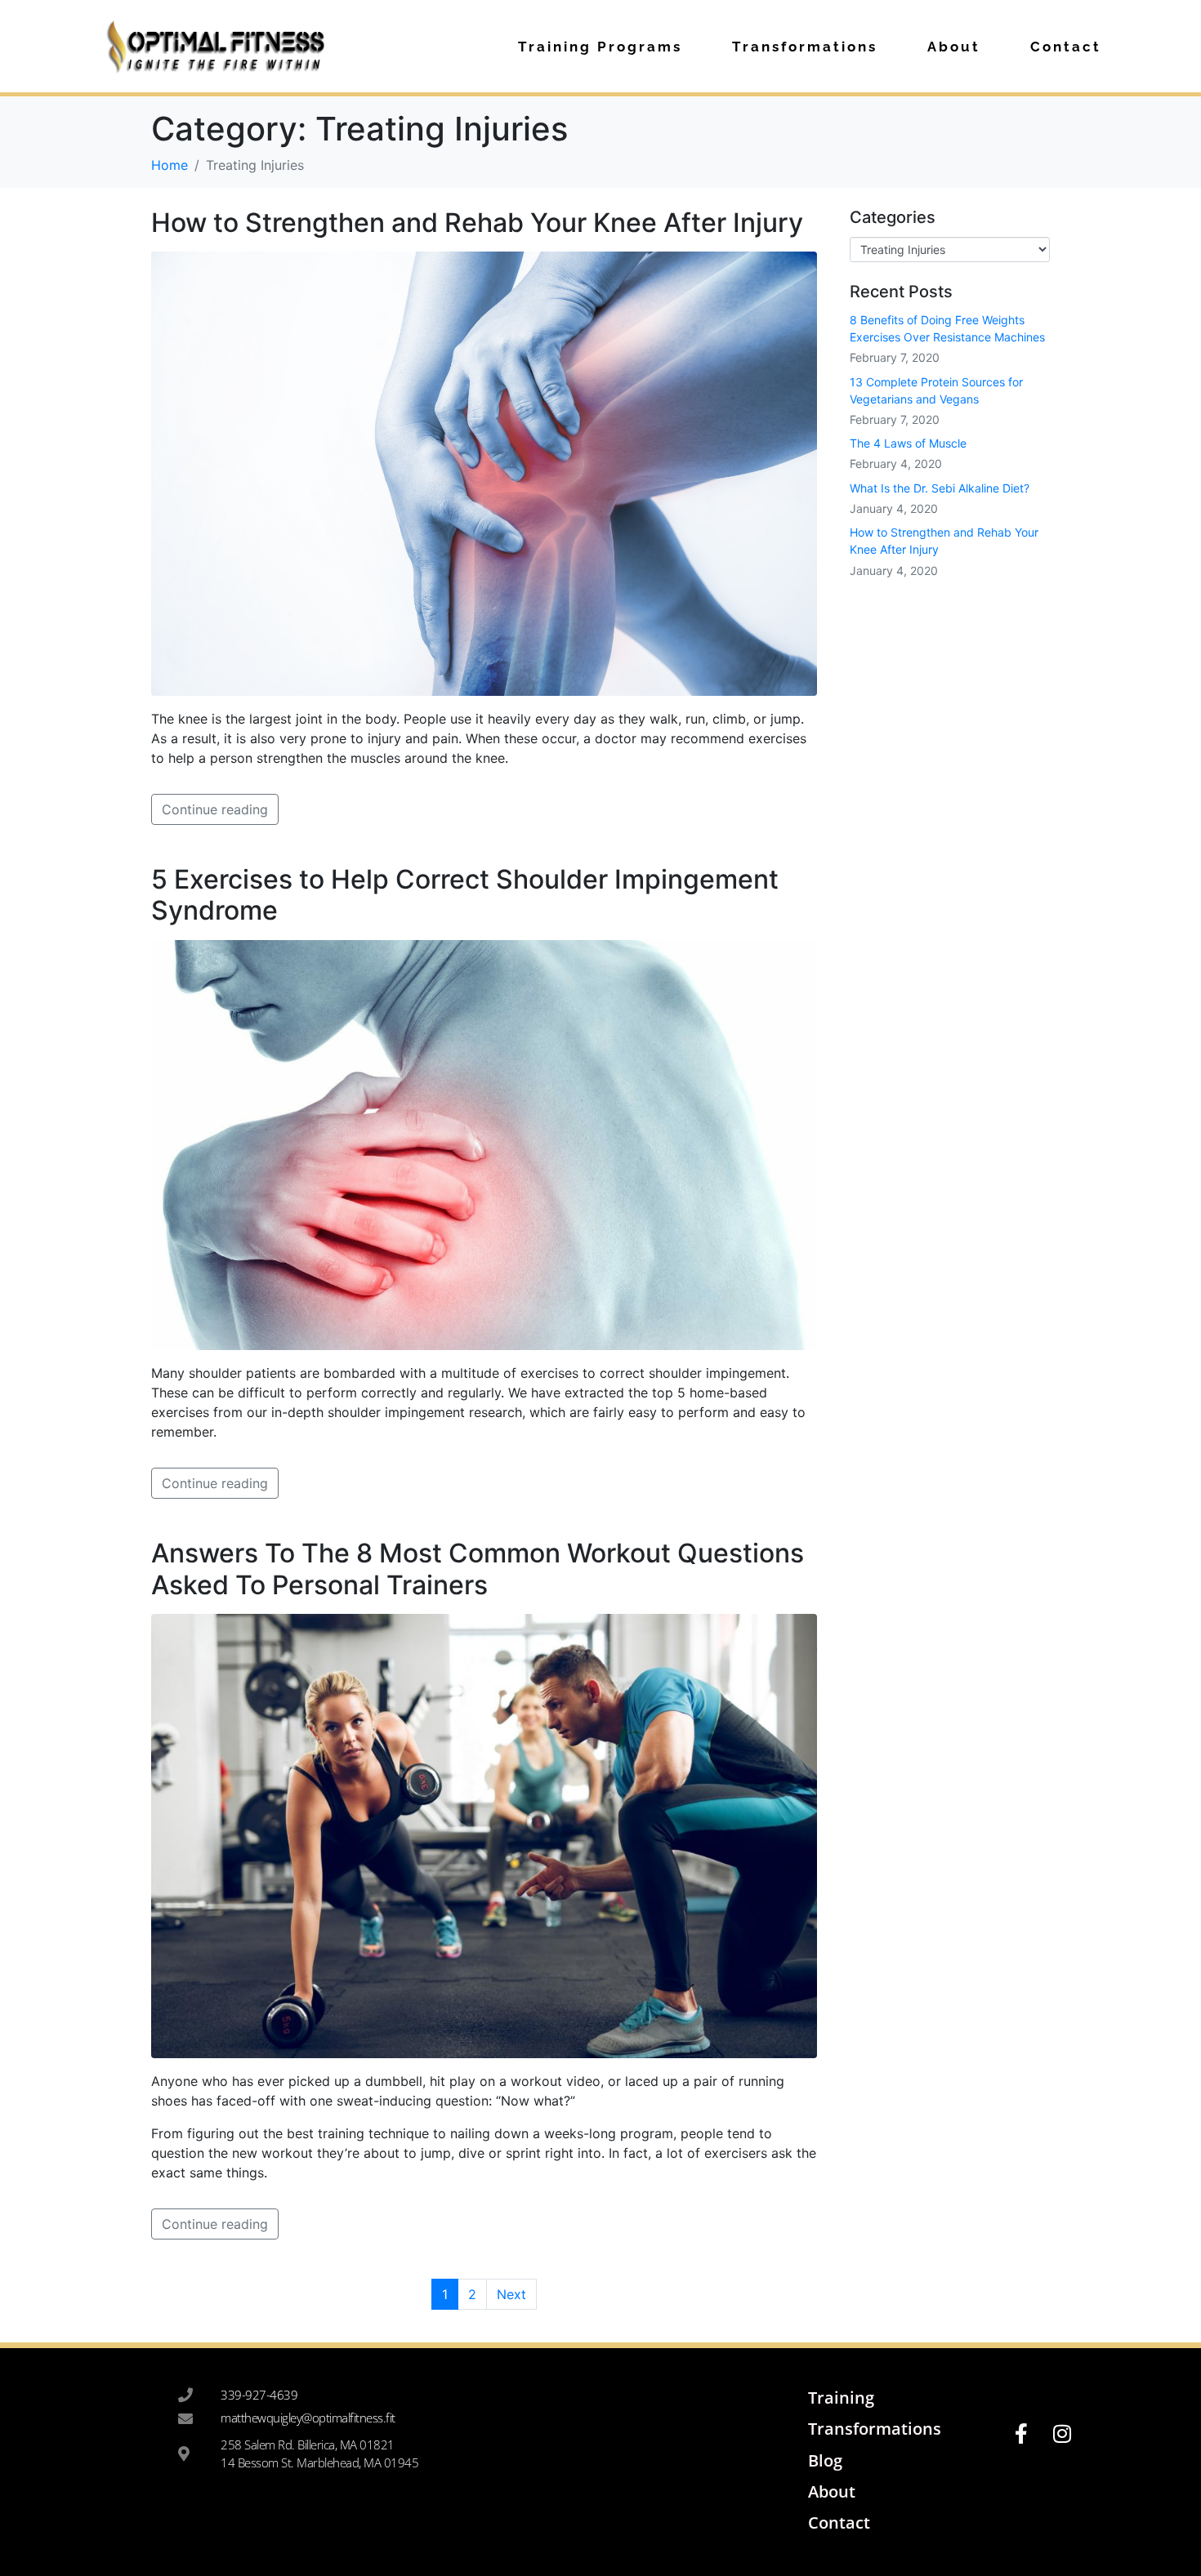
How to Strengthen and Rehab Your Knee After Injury (477, 223)
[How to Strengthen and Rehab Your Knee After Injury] (484, 472)
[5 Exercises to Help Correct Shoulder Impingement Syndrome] (484, 1143)
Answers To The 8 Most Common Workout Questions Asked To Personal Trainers (478, 1569)
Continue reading (215, 809)
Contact (1066, 47)
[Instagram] (1062, 2434)
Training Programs (600, 47)
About (954, 47)
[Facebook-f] (1021, 2434)
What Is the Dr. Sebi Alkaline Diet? (940, 488)
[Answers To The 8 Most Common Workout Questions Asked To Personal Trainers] (484, 1834)
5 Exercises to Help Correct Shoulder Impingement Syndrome (465, 895)
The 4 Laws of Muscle (908, 443)
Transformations (805, 47)
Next (511, 2294)
